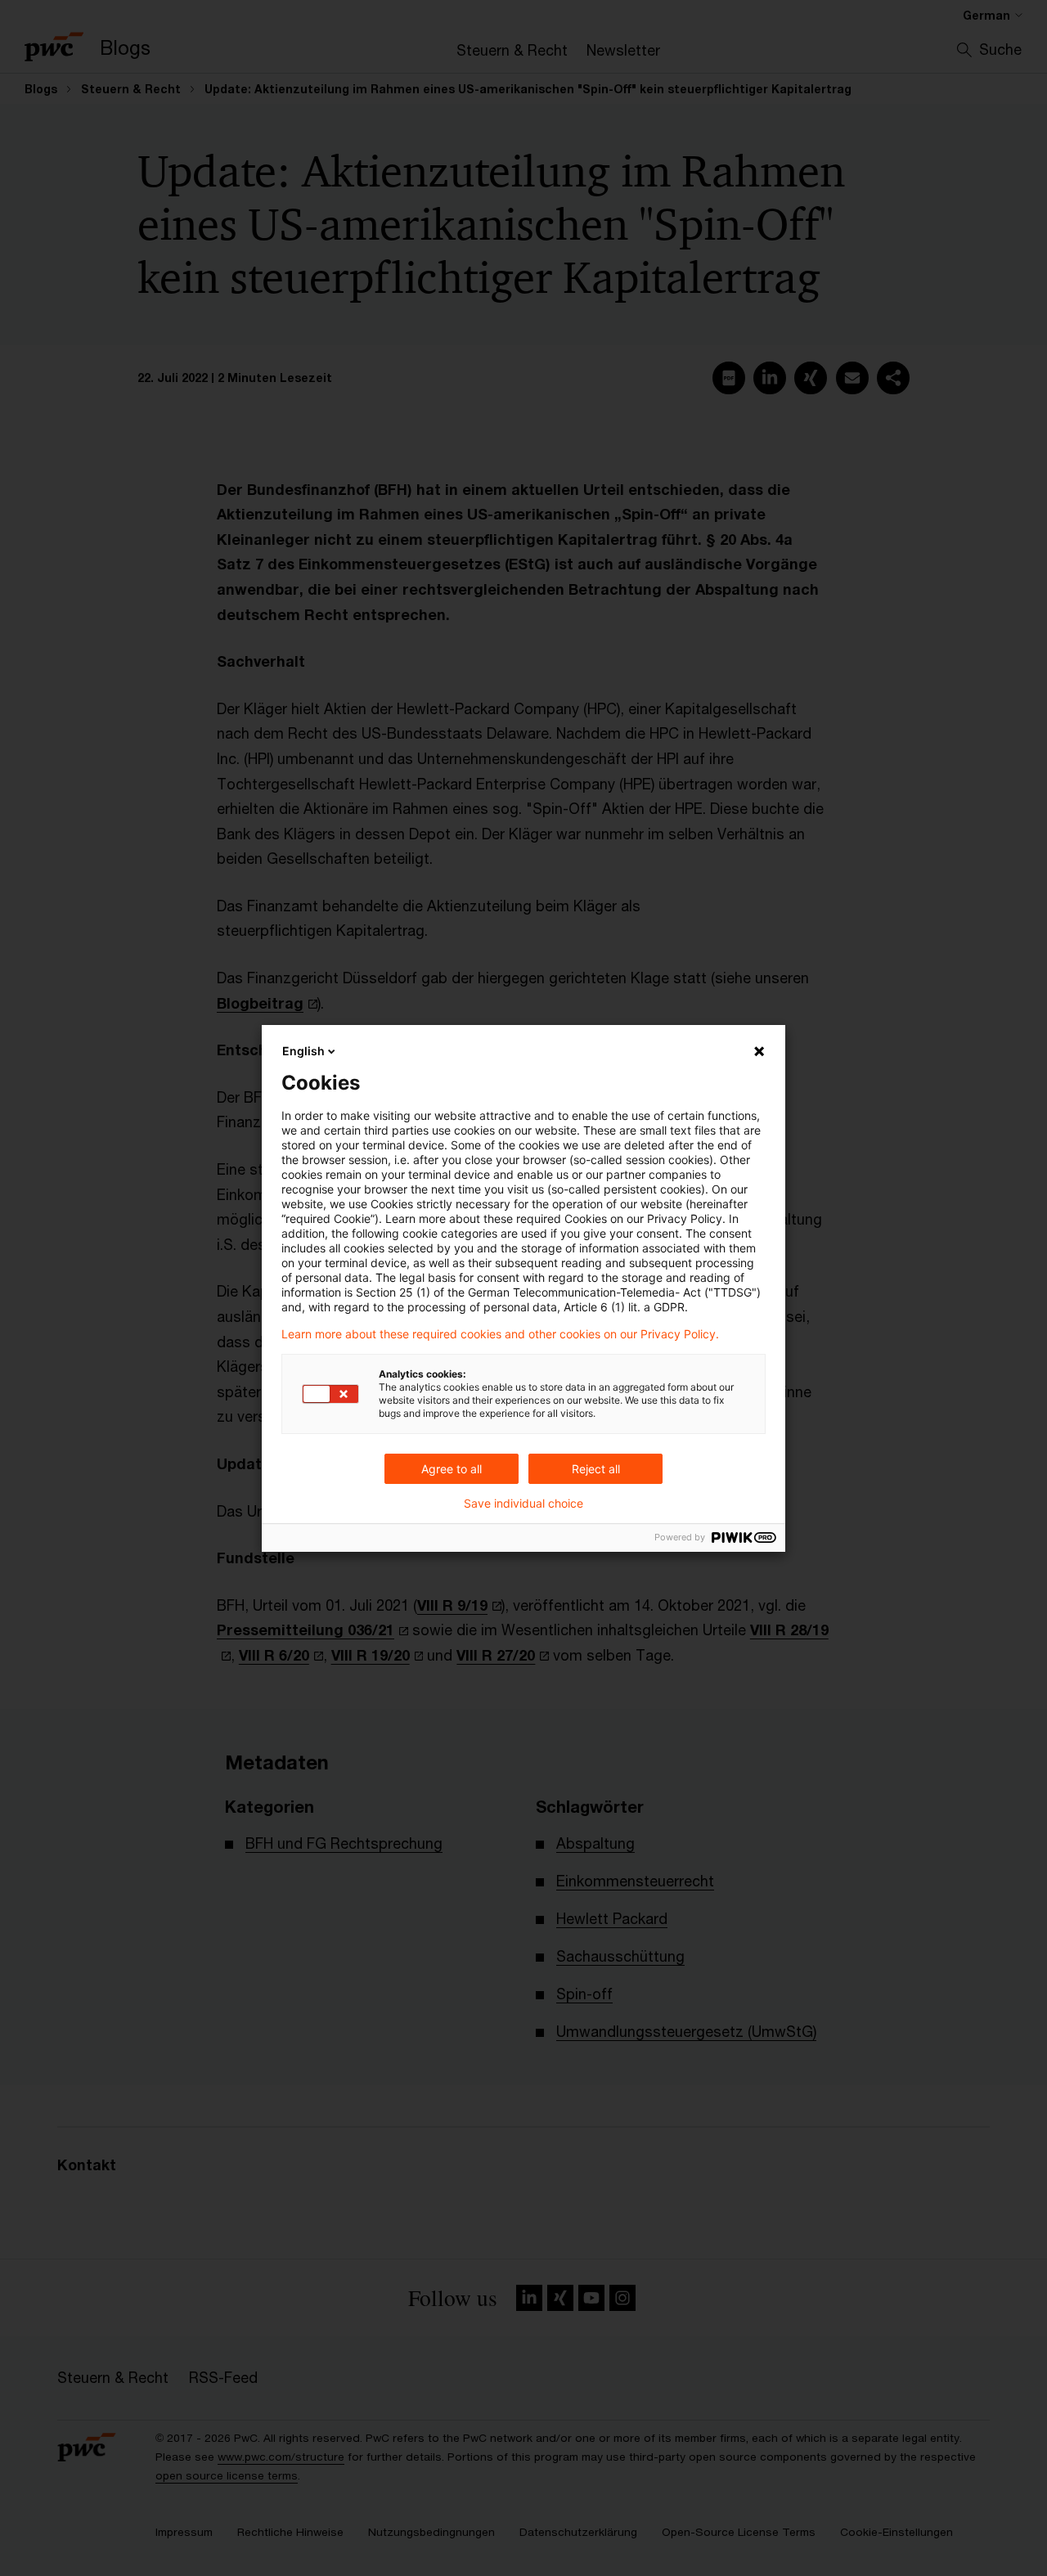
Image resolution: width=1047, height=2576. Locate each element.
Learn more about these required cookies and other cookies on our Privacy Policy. (500, 1334)
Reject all (596, 1469)
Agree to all (452, 1469)
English (303, 1051)
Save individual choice (523, 1504)
